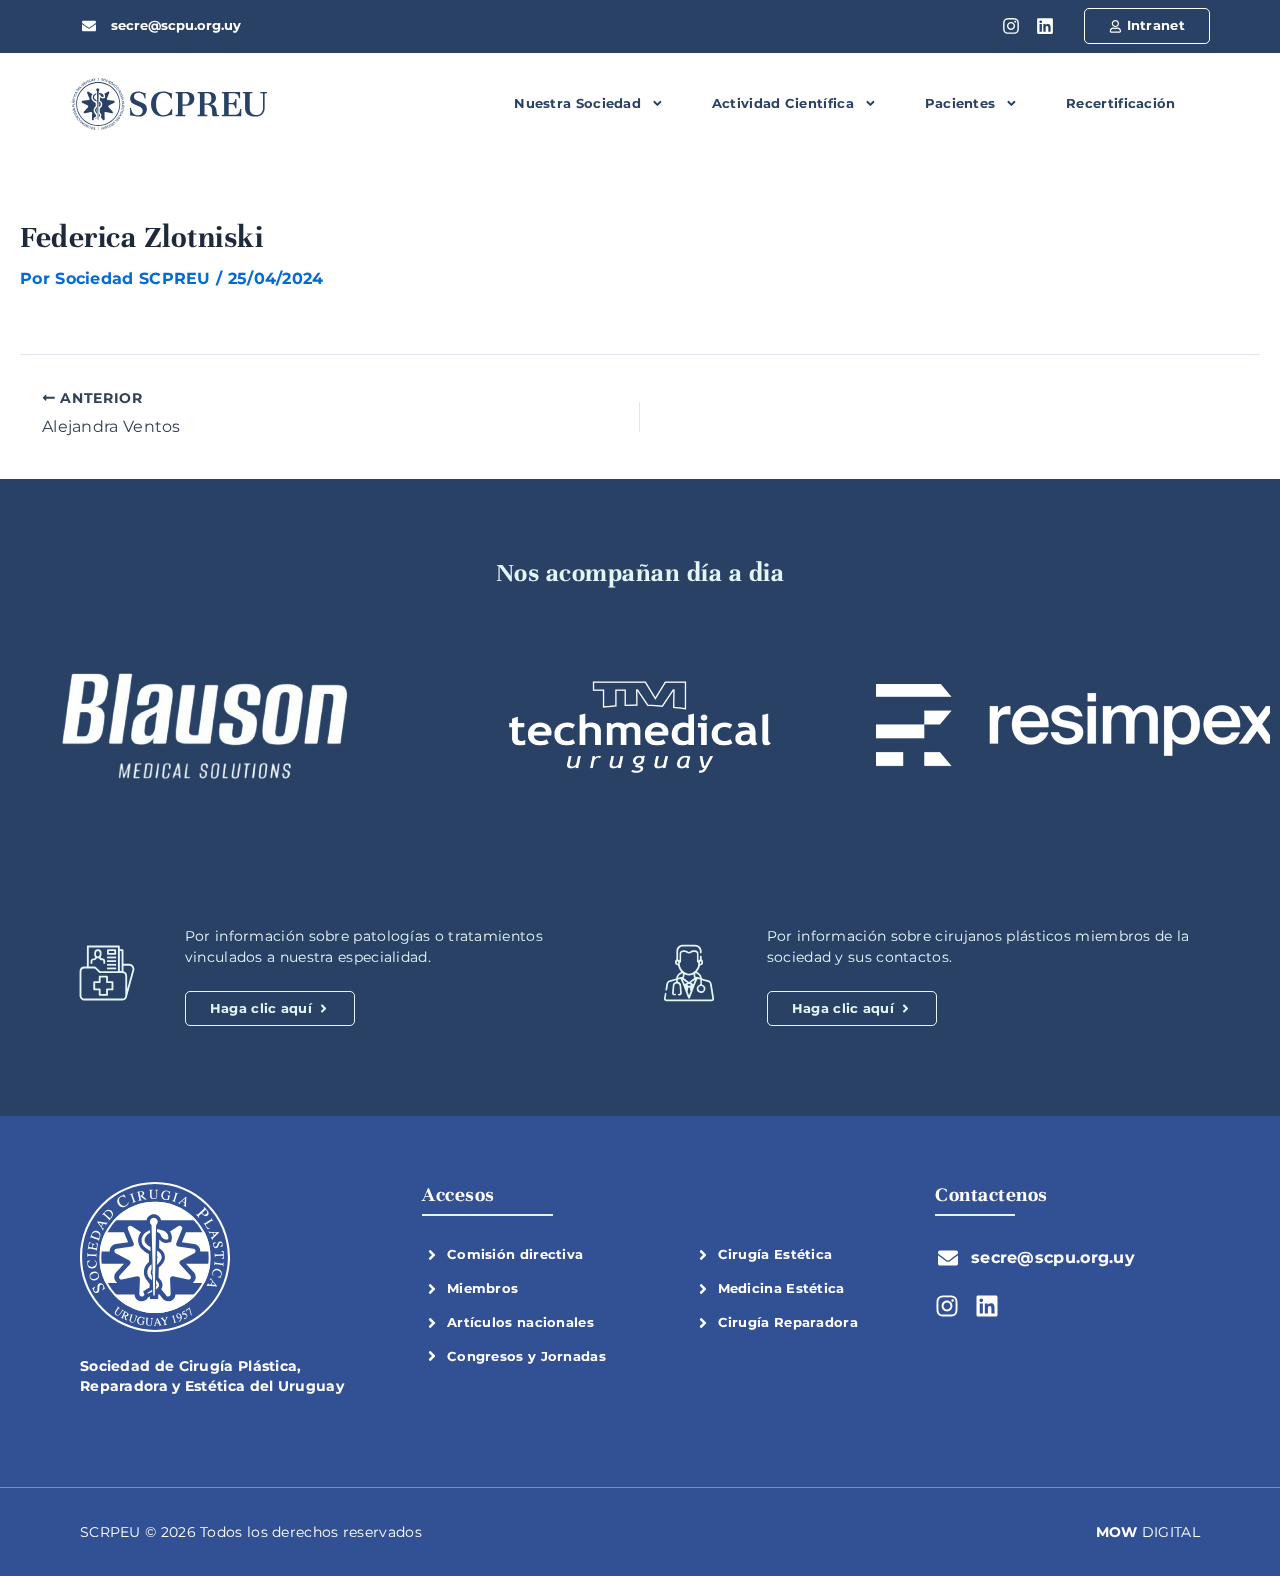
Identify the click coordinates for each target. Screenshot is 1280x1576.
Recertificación (1121, 103)
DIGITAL (1148, 1532)
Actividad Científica (783, 103)
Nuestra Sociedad (577, 103)
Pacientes (960, 103)
